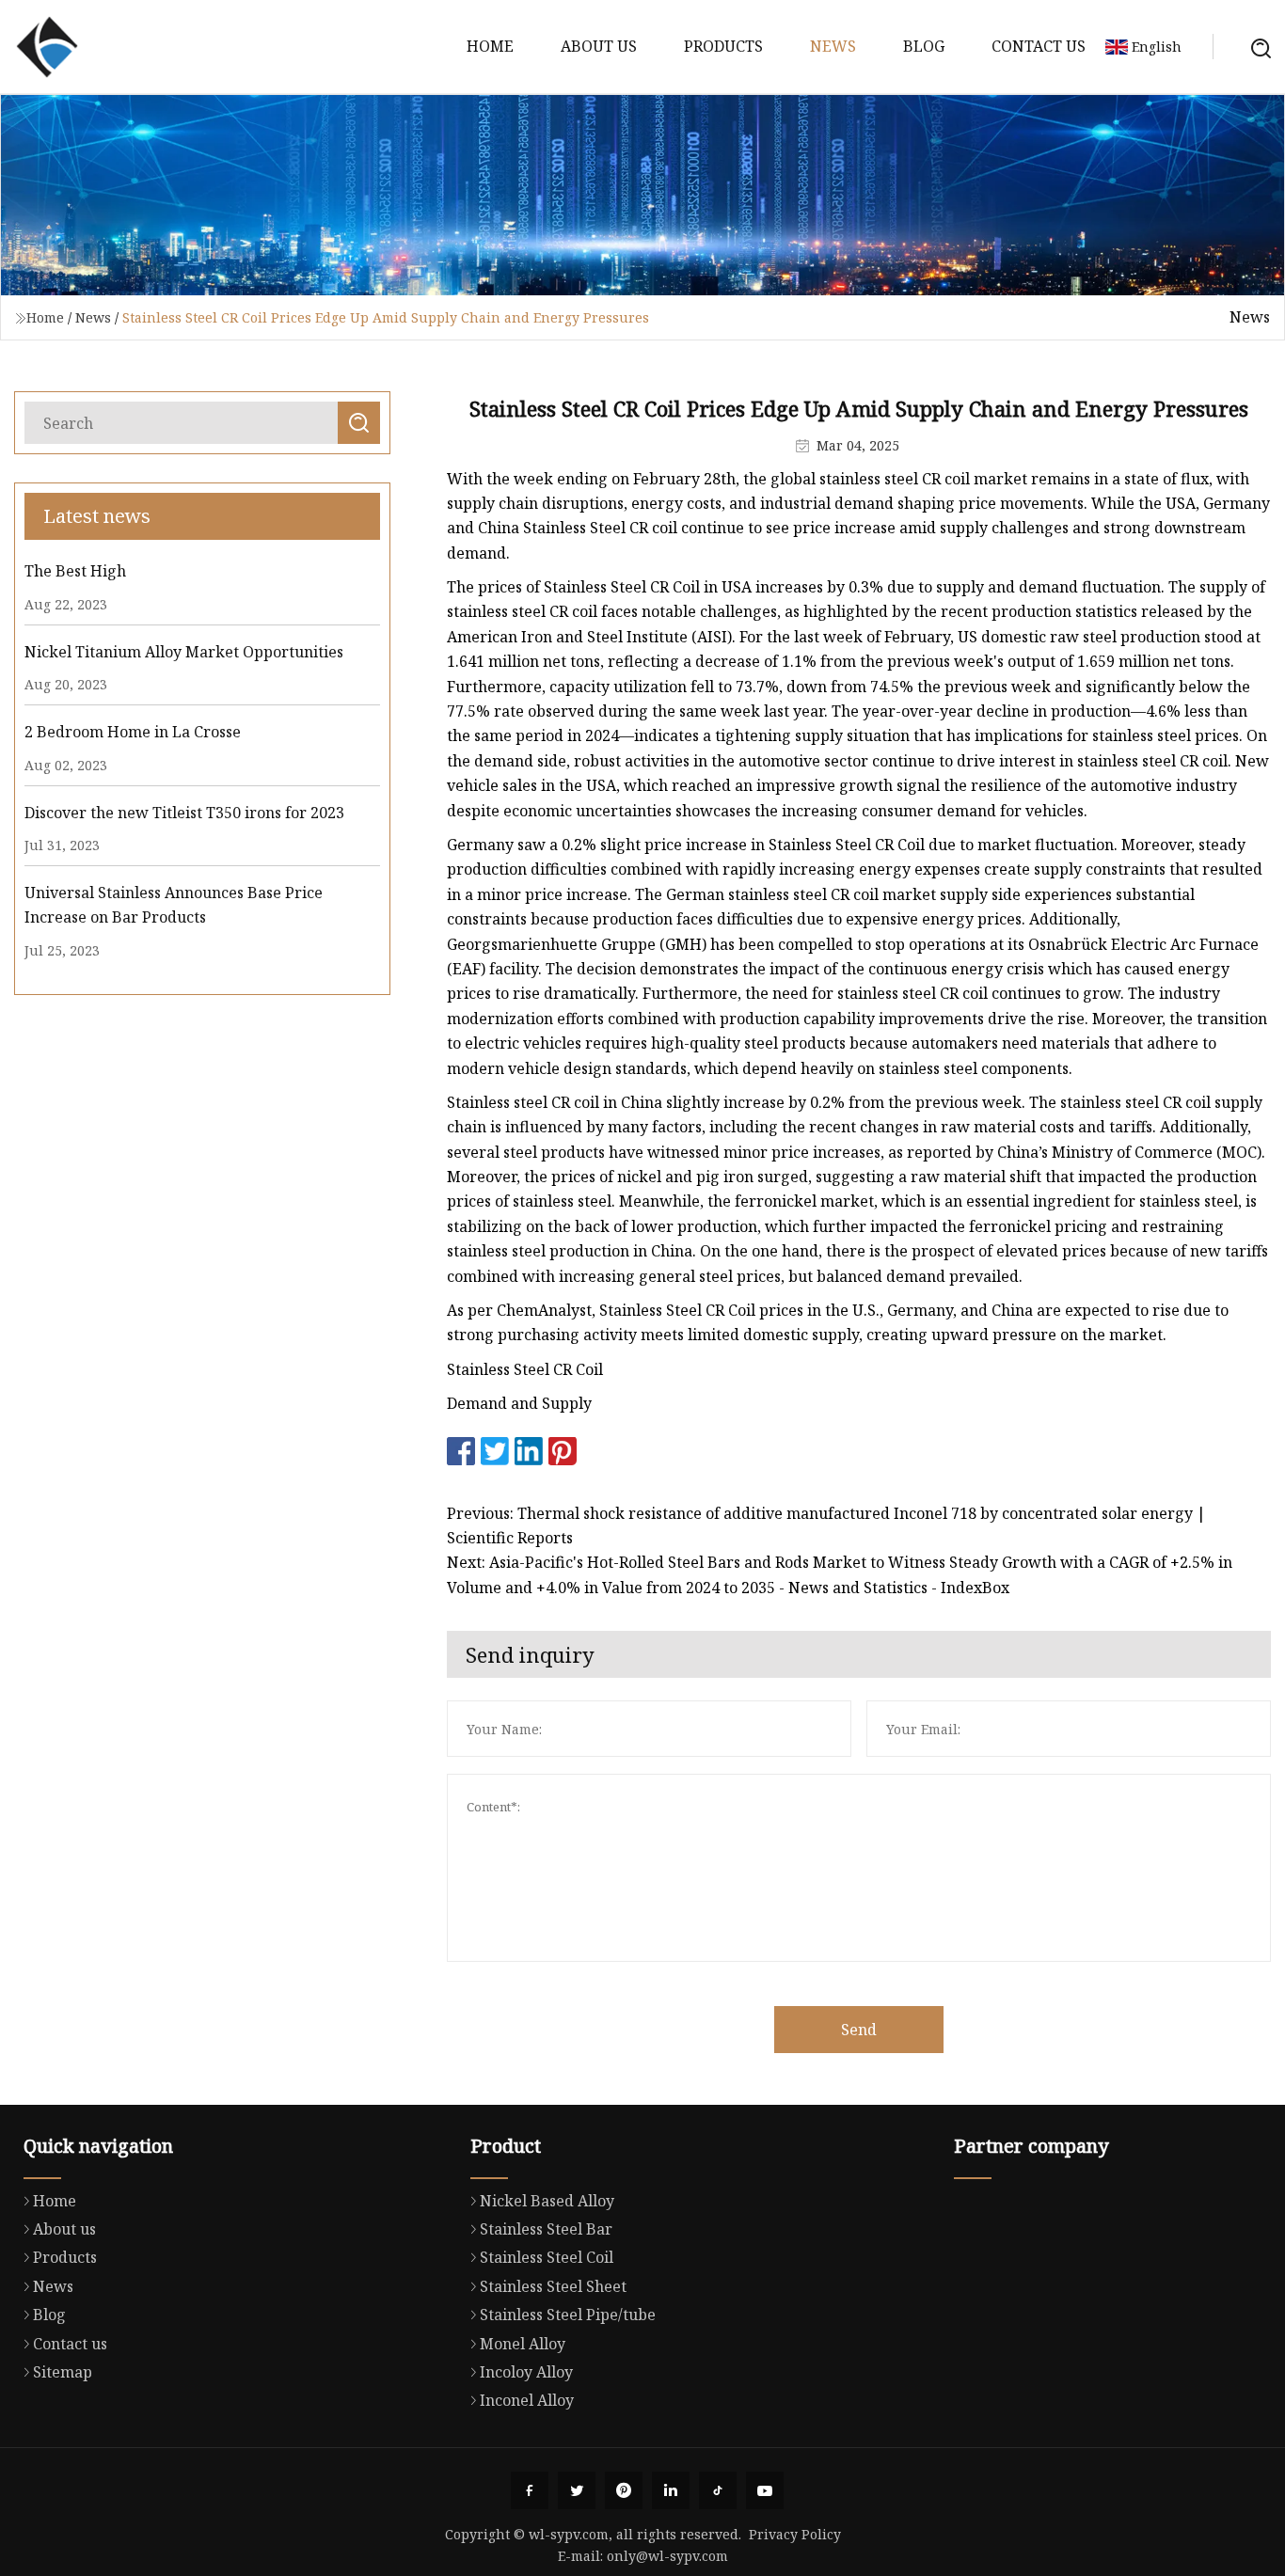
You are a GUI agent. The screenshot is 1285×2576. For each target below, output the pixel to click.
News (833, 46)
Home (490, 46)
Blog (924, 46)
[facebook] (530, 2490)
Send (859, 2030)
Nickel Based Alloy (547, 2201)
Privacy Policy (795, 2534)
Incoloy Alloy (526, 2372)
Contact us (1039, 46)
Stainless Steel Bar (546, 2229)
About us (599, 46)
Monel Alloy (523, 2344)
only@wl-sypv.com (667, 2556)
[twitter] (577, 2490)
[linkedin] (671, 2490)
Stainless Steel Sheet (553, 2286)
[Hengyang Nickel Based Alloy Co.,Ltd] (47, 47)
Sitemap (63, 2372)
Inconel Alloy (527, 2400)
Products (723, 46)
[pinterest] (624, 2490)
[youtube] (765, 2490)
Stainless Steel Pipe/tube (568, 2315)
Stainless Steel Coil (547, 2257)
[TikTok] (718, 2490)
